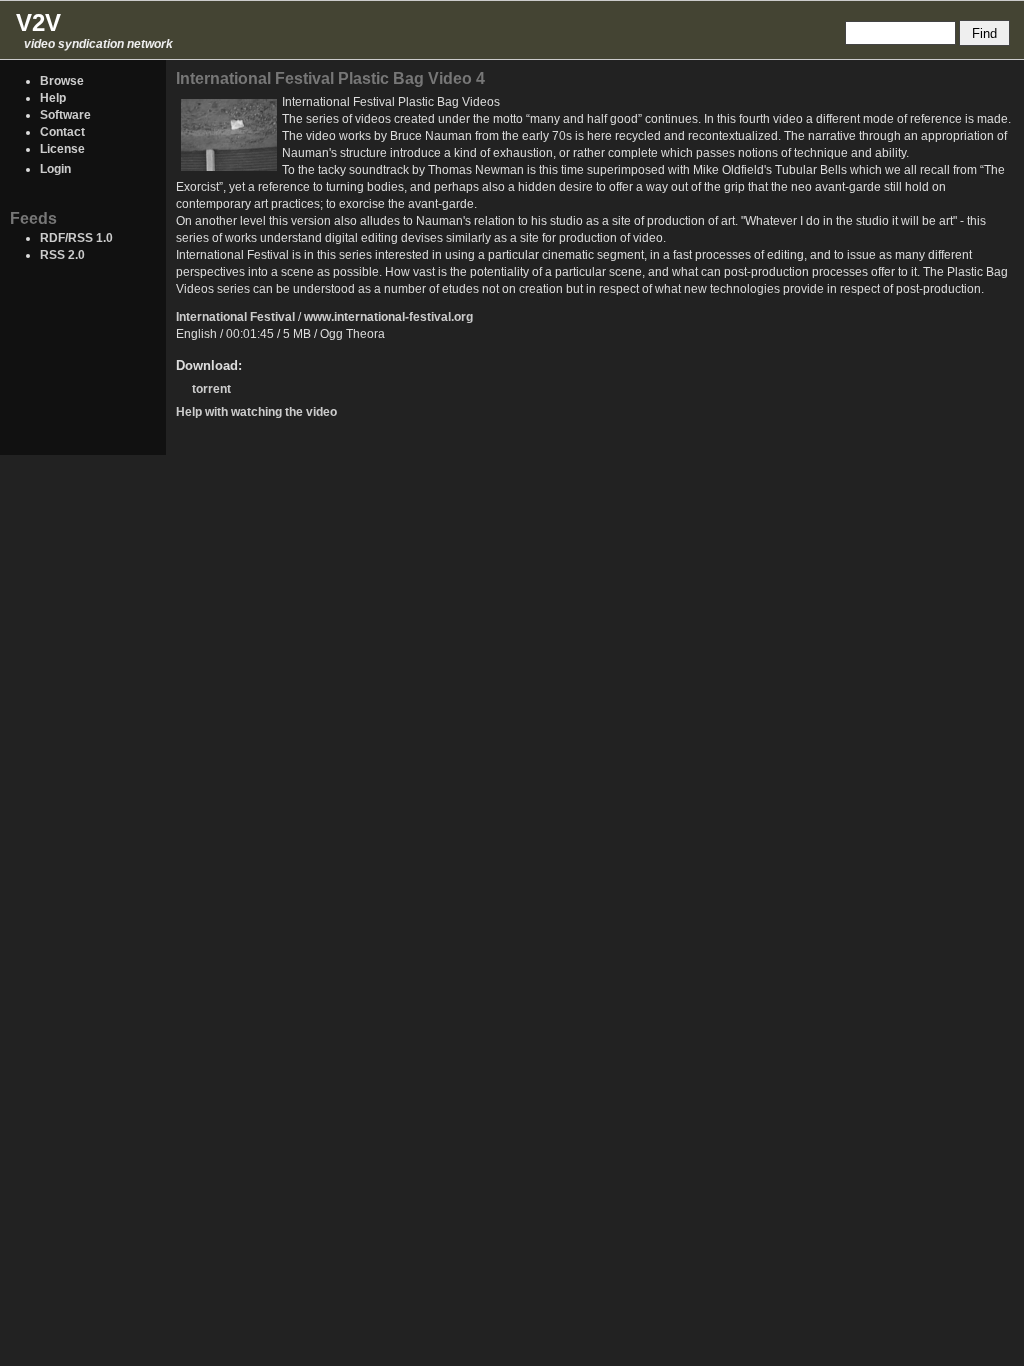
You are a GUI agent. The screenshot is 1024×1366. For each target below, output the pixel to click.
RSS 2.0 (62, 255)
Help (53, 98)
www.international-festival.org (388, 317)
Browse (62, 81)
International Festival (235, 317)
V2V (38, 22)
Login (55, 169)
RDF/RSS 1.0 (76, 238)
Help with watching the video (256, 412)
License (62, 149)
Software (65, 115)
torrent (211, 389)
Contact (62, 132)
